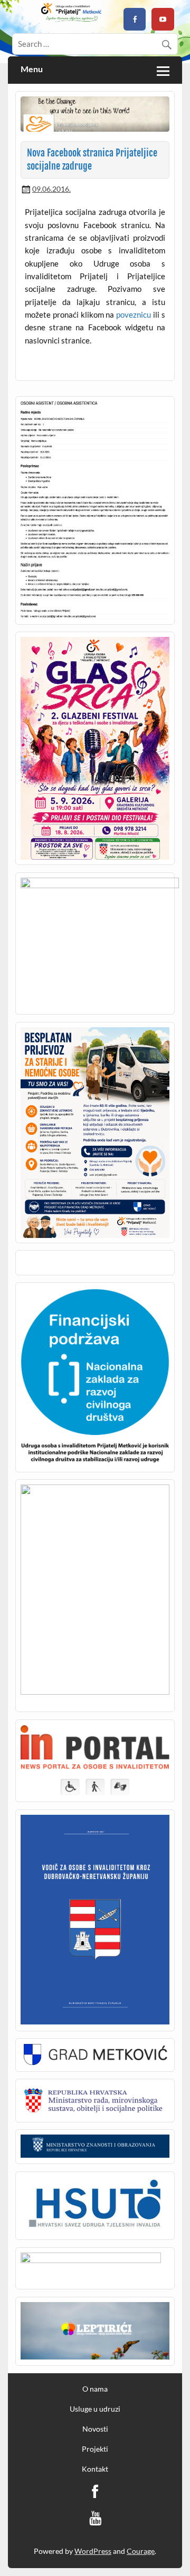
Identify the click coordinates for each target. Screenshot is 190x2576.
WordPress (93, 2551)
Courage (141, 2551)
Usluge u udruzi (95, 2409)
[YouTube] (95, 2518)
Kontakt (95, 2469)
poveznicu (134, 314)
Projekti (95, 2449)
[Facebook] (95, 2492)
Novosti (95, 2429)
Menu (32, 70)
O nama (95, 2389)
